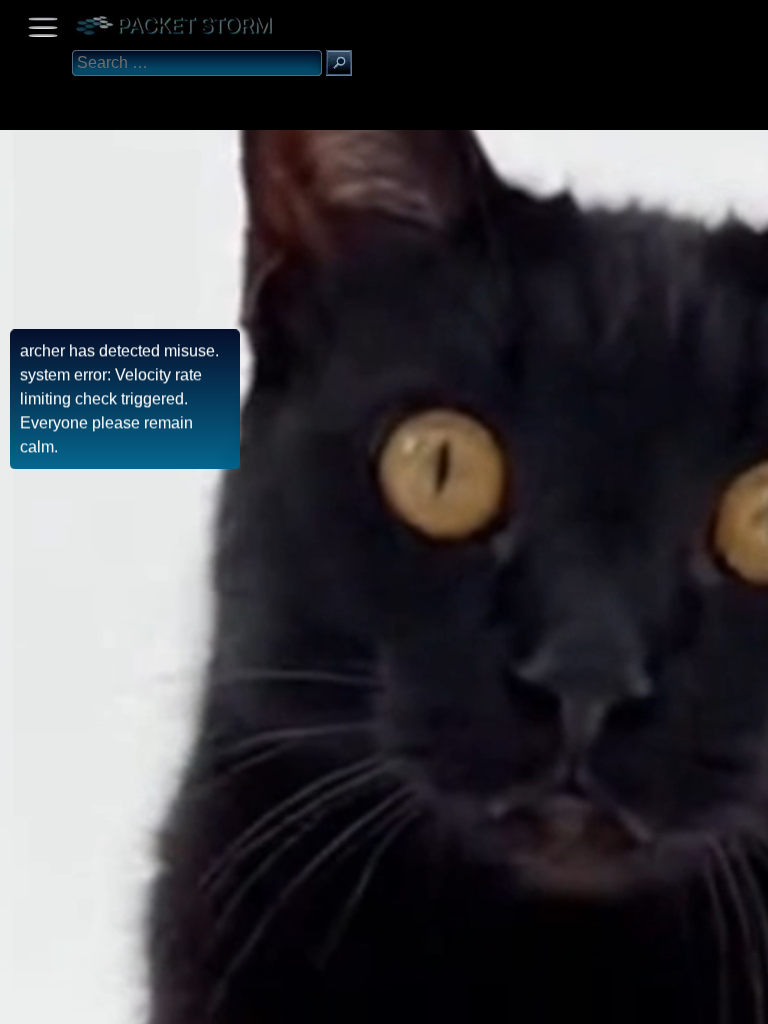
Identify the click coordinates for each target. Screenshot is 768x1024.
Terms (64, 1001)
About (20, 1001)
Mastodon (315, 1001)
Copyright (121, 1001)
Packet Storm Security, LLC (239, 1016)
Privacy (182, 1001)
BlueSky (237, 1001)
